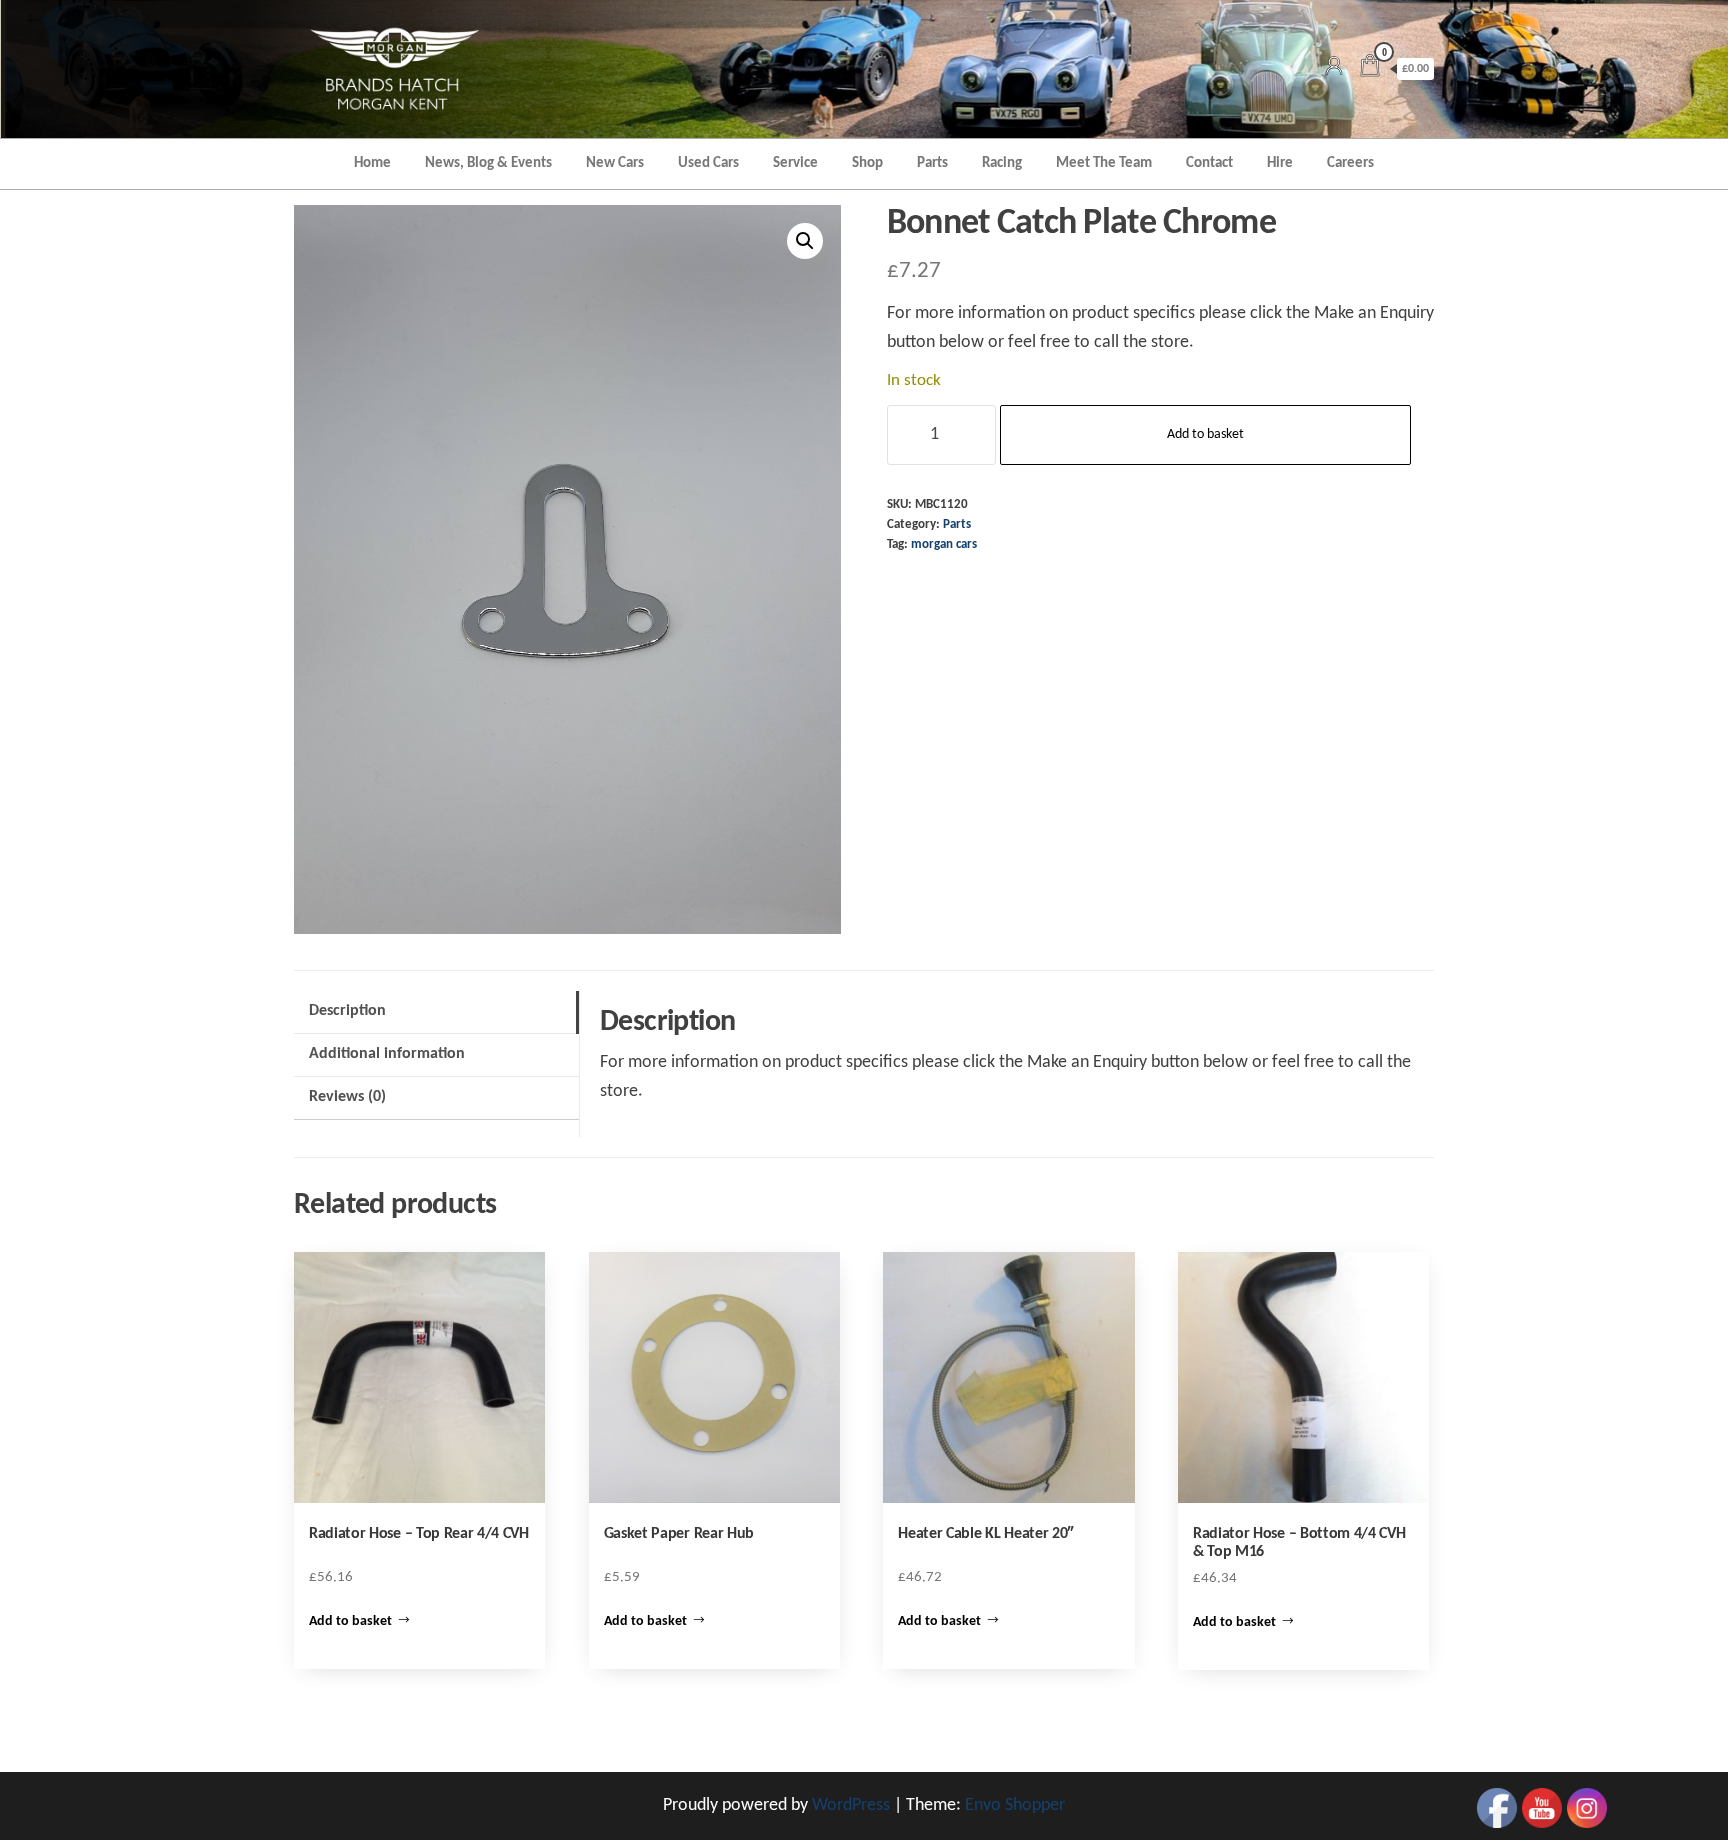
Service (795, 163)
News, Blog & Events (488, 163)
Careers (1350, 163)
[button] (805, 241)
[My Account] (1334, 68)
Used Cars (708, 163)
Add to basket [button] (350, 1621)
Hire (1280, 163)
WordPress (851, 1805)
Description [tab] (347, 1011)
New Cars (615, 163)
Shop (867, 163)
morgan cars (944, 545)
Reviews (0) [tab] (347, 1097)
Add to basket (1205, 434)
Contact (1209, 163)
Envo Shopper (1015, 1805)
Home (372, 163)
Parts (932, 163)
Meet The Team (1104, 163)
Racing (1002, 163)
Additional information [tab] (387, 1054)
